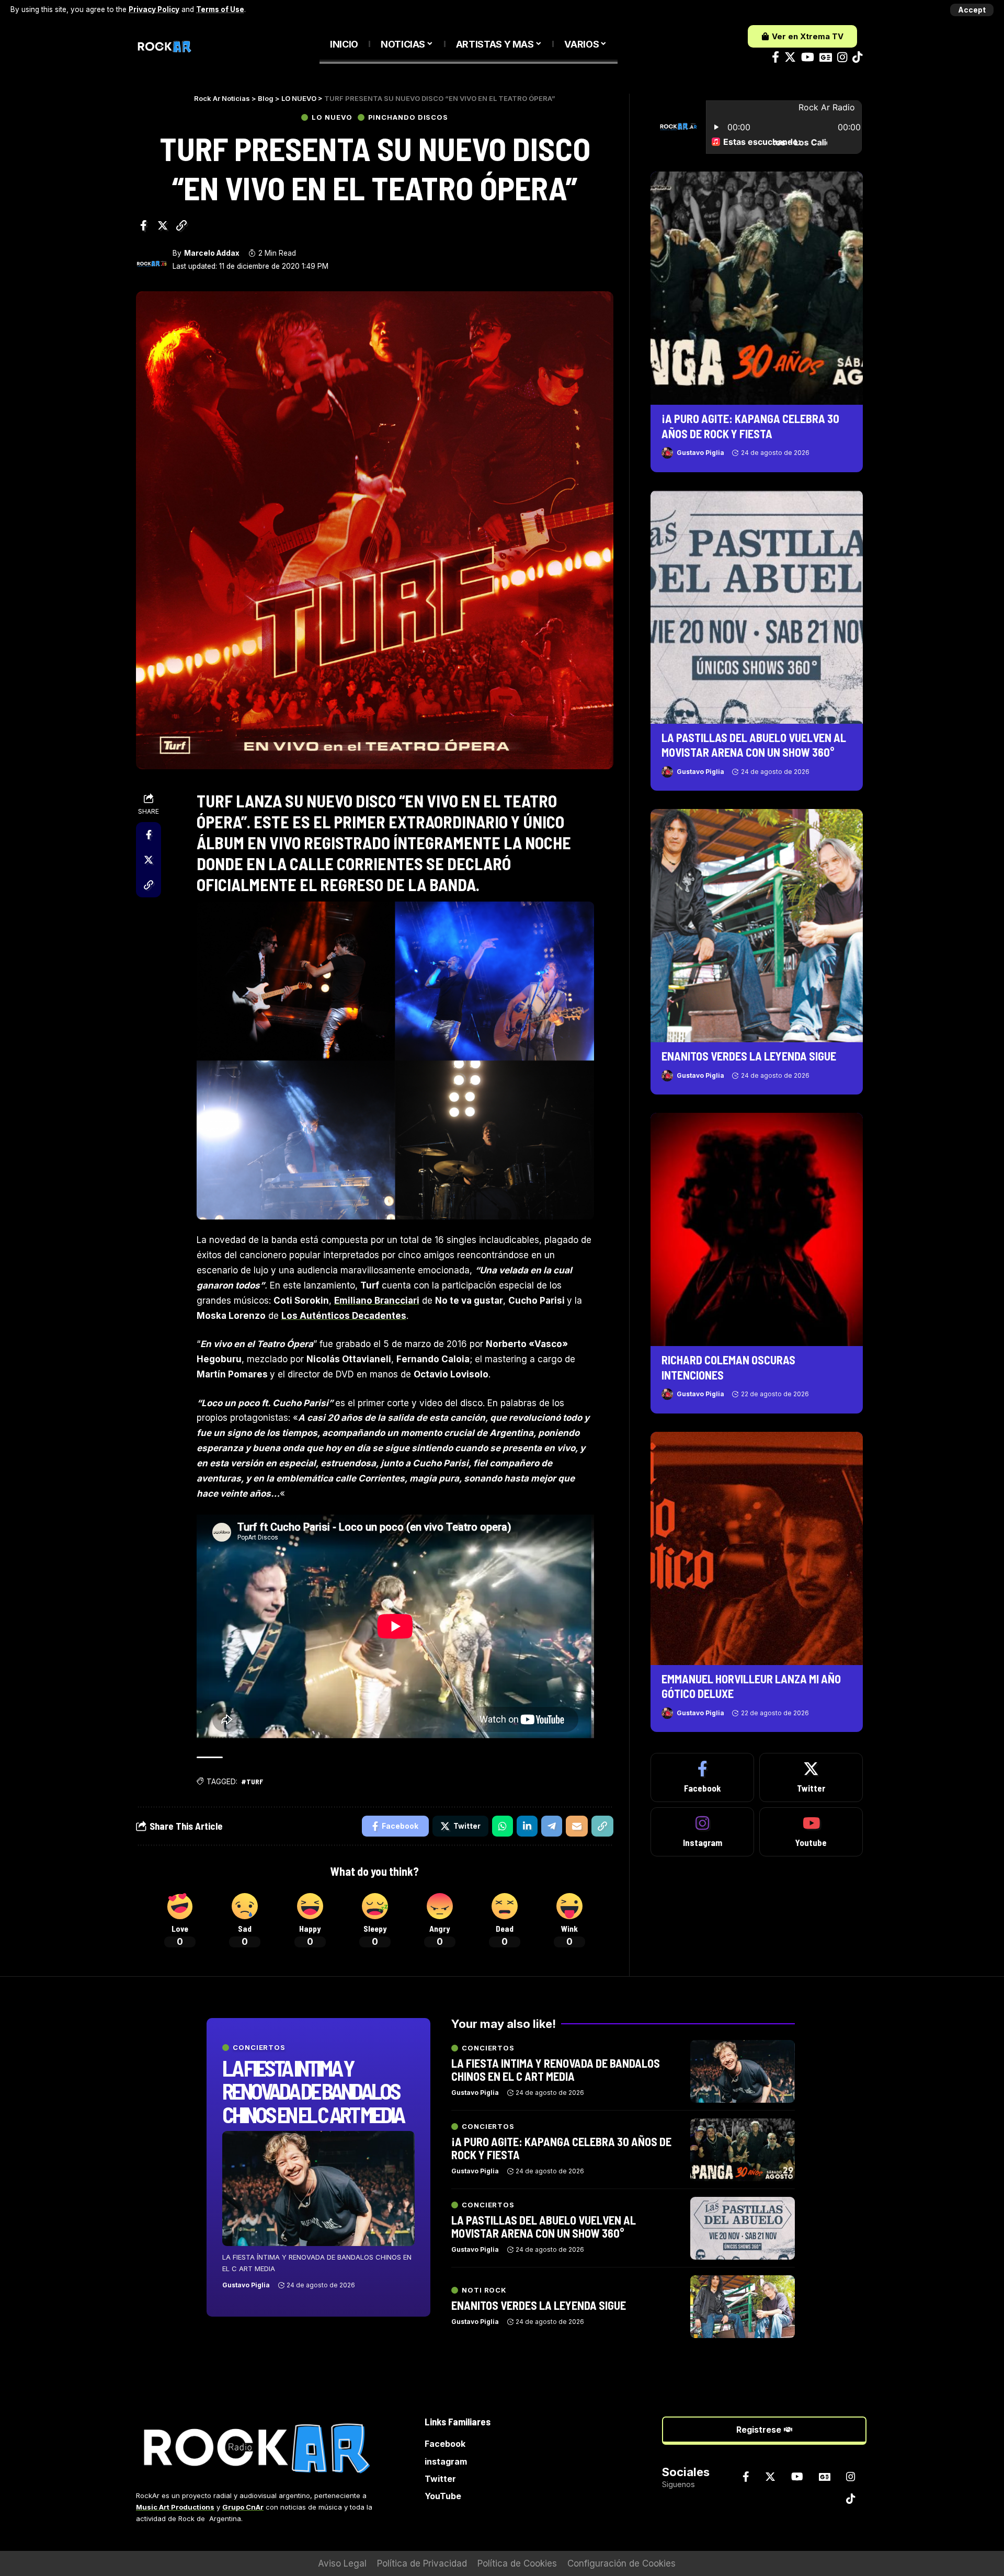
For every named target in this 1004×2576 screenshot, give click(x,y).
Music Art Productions (175, 2507)
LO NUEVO (332, 117)
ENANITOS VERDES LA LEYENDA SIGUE (749, 1056)
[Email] (577, 1826)
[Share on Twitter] (163, 225)
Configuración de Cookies (621, 2563)
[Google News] (826, 57)
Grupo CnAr (243, 2507)
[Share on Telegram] (552, 1826)
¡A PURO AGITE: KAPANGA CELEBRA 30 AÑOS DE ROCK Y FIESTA (561, 2148)
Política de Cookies (517, 2563)
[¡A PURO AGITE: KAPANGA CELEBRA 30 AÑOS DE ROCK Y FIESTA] (757, 288)
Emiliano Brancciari (377, 1301)
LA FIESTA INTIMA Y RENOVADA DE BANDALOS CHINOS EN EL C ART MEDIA (313, 2091)
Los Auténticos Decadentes (344, 1316)
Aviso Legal (342, 2563)
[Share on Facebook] (143, 225)
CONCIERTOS (259, 2048)
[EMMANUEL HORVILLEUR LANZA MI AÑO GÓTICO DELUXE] (757, 1548)
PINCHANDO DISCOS (408, 117)
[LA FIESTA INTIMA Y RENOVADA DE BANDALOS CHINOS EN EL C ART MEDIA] (318, 2189)
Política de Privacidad (422, 2563)
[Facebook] (775, 57)
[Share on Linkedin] (527, 1826)
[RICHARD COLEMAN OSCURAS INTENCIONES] (757, 1229)
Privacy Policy (154, 9)
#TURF (252, 1781)
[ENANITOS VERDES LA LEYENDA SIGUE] (757, 926)
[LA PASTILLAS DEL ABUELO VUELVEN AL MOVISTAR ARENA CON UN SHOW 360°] (757, 607)
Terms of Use (220, 9)
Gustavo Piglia (700, 453)
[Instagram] (842, 57)
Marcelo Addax (212, 253)
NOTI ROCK (484, 2290)
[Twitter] (790, 57)
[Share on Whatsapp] (503, 1826)
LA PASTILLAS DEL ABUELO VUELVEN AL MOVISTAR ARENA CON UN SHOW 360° (544, 2226)
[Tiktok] (857, 57)
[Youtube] (811, 1832)
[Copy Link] (181, 225)
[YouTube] (808, 57)
